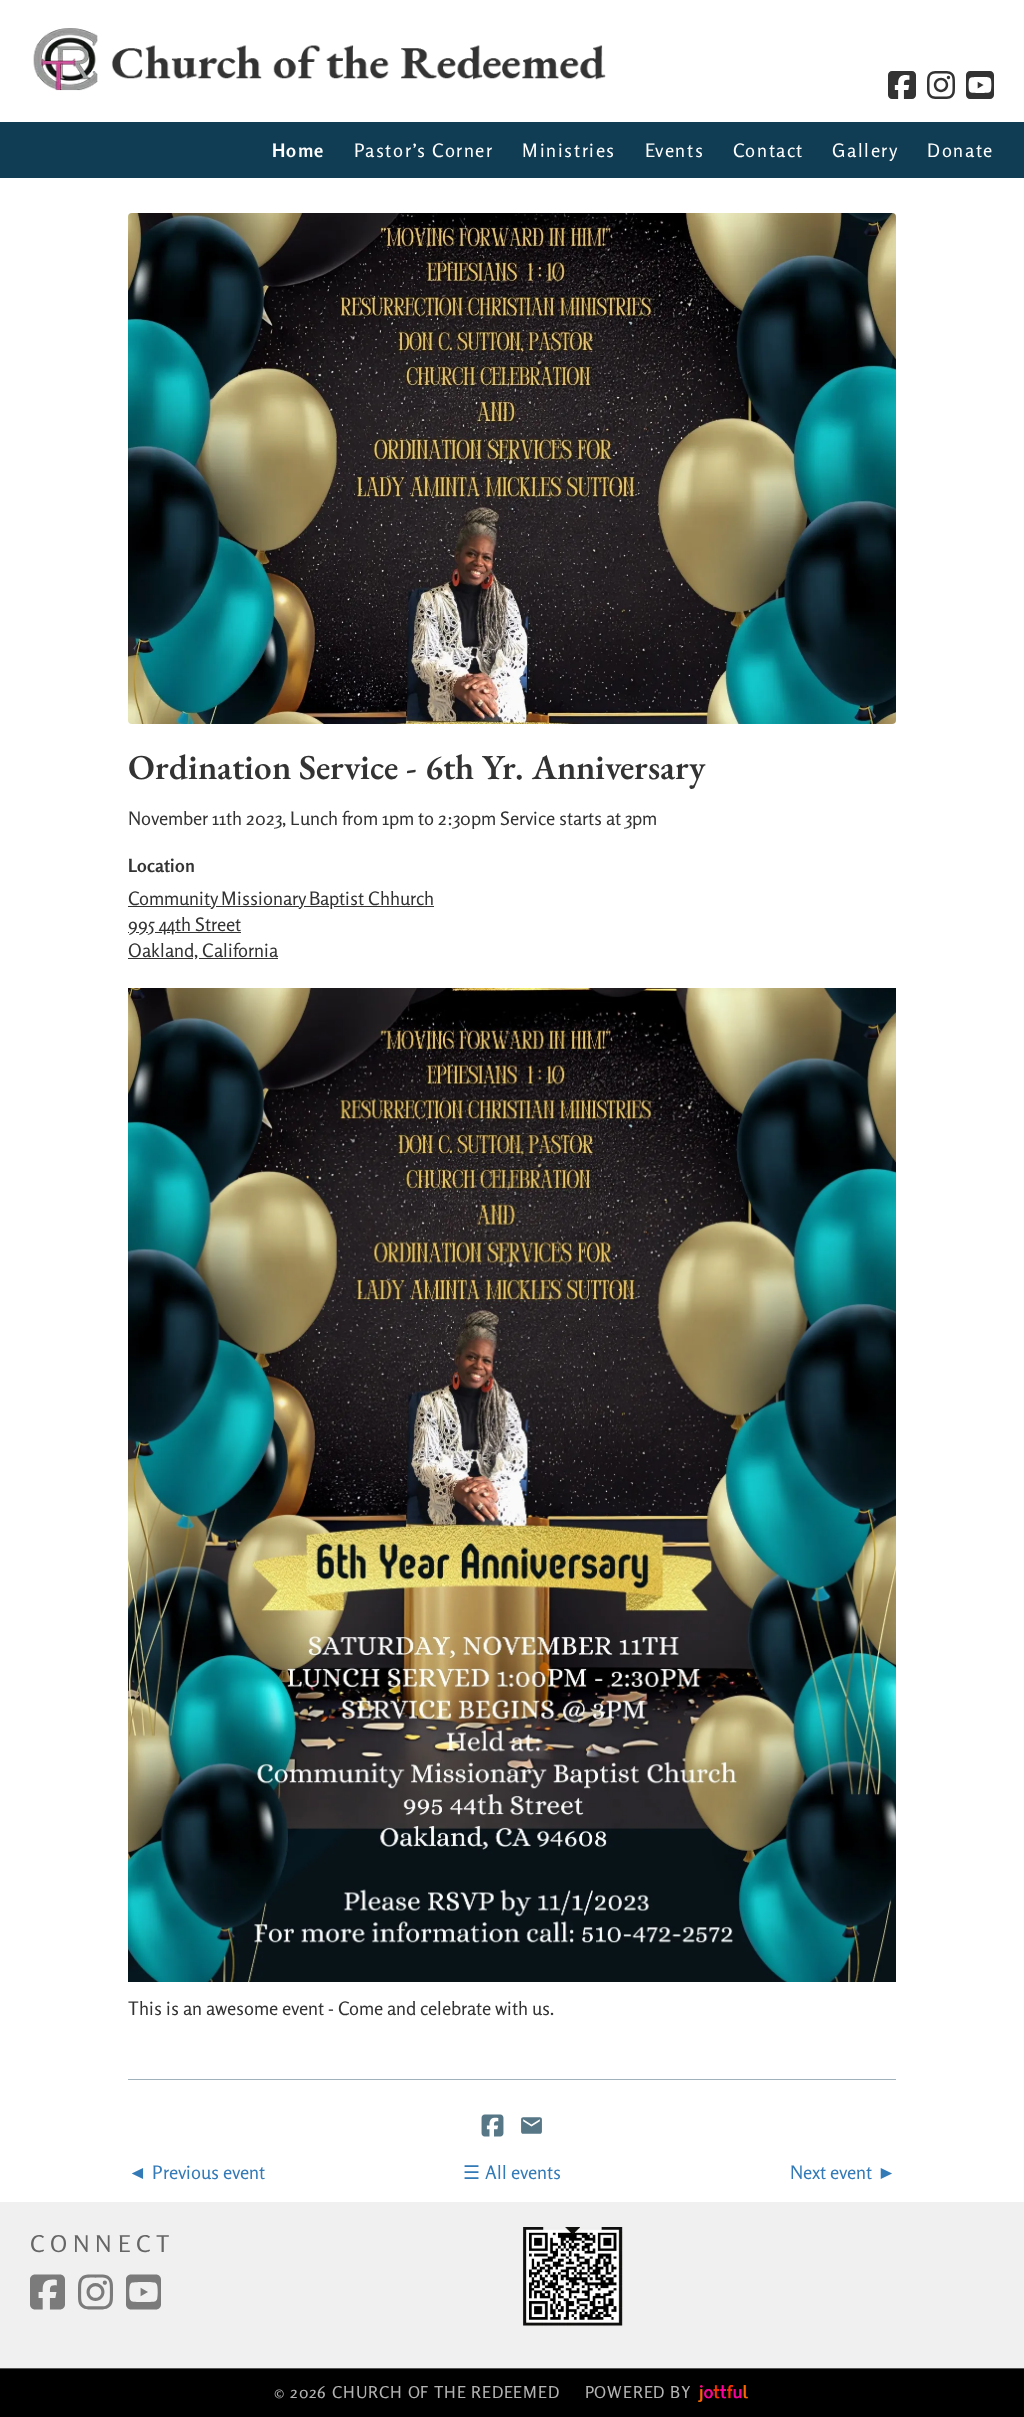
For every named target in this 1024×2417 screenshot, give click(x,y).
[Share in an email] (531, 2128)
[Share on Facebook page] (494, 2128)
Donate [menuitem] (960, 150)
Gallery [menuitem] (865, 150)
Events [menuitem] (675, 150)
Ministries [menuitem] (569, 150)
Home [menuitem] (298, 150)
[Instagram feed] (941, 85)
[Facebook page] (902, 85)
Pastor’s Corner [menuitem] (424, 150)
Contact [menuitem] (768, 150)
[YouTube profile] (980, 85)
